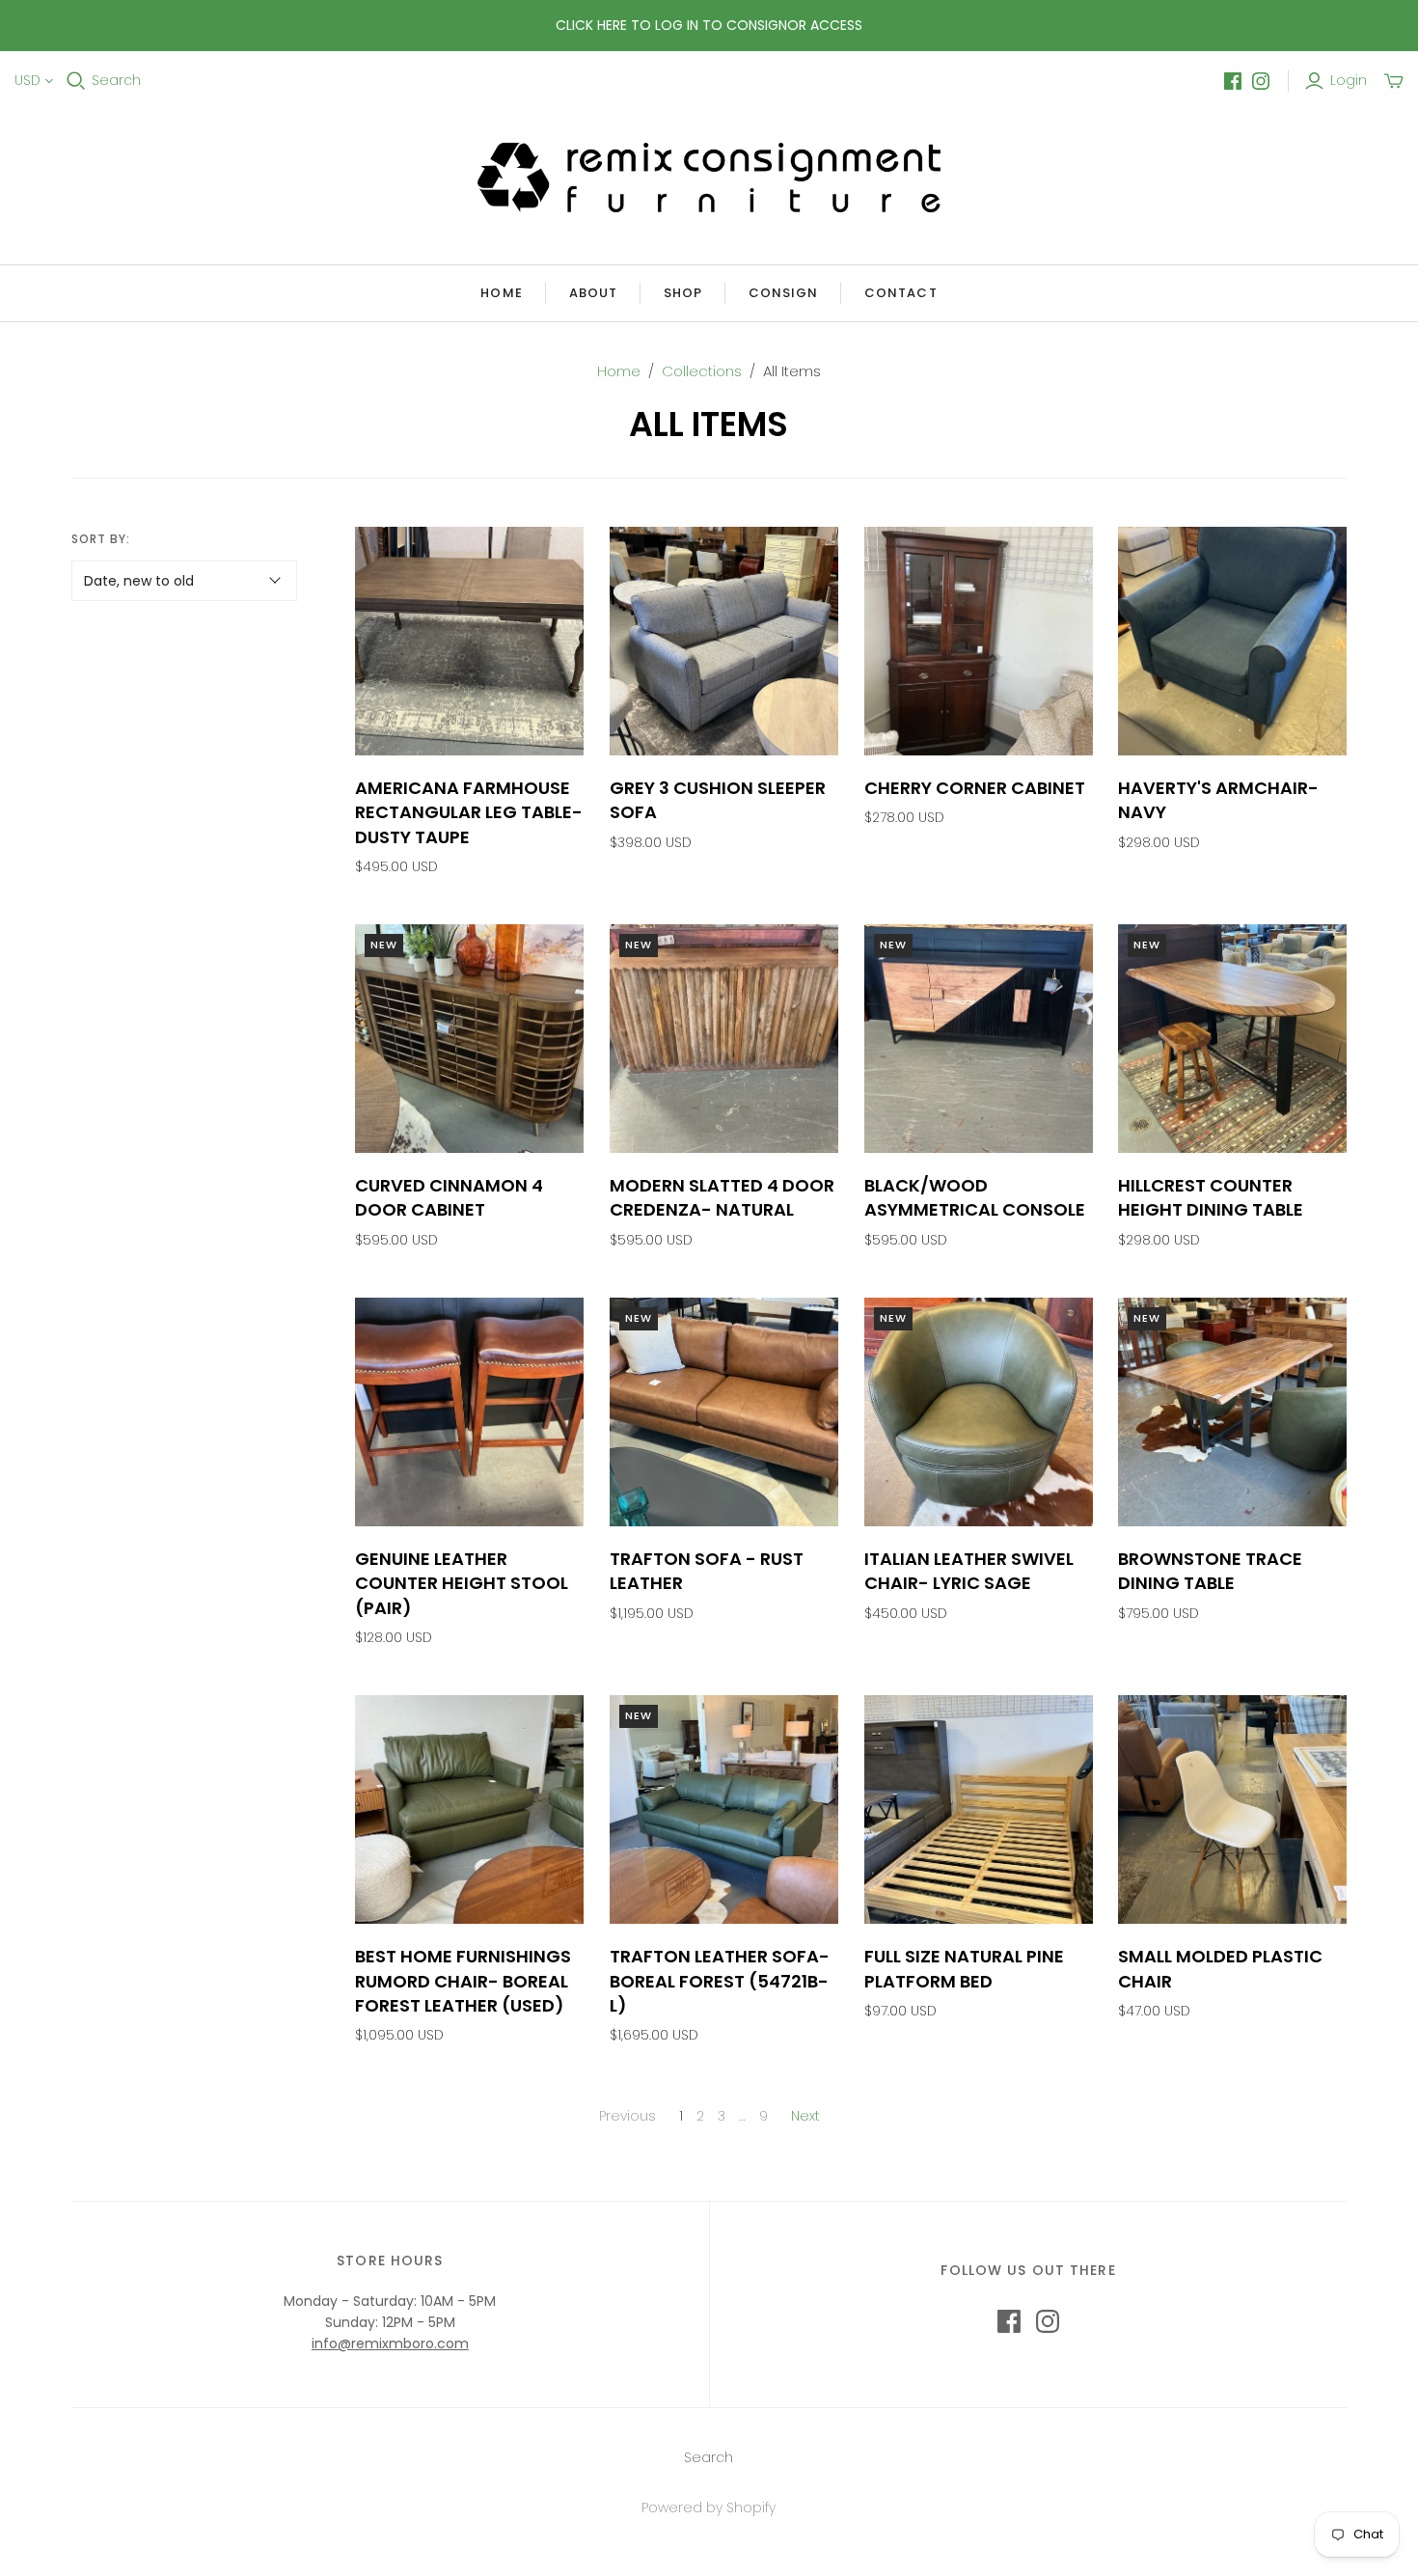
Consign (783, 293)
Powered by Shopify (709, 2507)
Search (116, 81)
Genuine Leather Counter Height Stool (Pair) (462, 1583)
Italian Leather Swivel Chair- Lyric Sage (969, 1571)
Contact (900, 293)
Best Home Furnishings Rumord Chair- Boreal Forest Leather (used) (463, 1980)
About (593, 293)
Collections (702, 371)
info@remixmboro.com (390, 2343)
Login (1349, 81)
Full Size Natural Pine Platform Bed (964, 1968)
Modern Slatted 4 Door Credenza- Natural (722, 1197)
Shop (683, 293)
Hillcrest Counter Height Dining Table (1211, 1197)
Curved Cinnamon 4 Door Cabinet (449, 1197)
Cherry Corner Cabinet (975, 788)
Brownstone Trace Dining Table (1210, 1571)
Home (501, 293)
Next (805, 2116)
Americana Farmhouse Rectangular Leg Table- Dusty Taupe (469, 812)
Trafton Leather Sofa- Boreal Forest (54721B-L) (720, 1980)
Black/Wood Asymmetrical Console (975, 1197)
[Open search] (76, 81)
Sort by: (101, 539)
